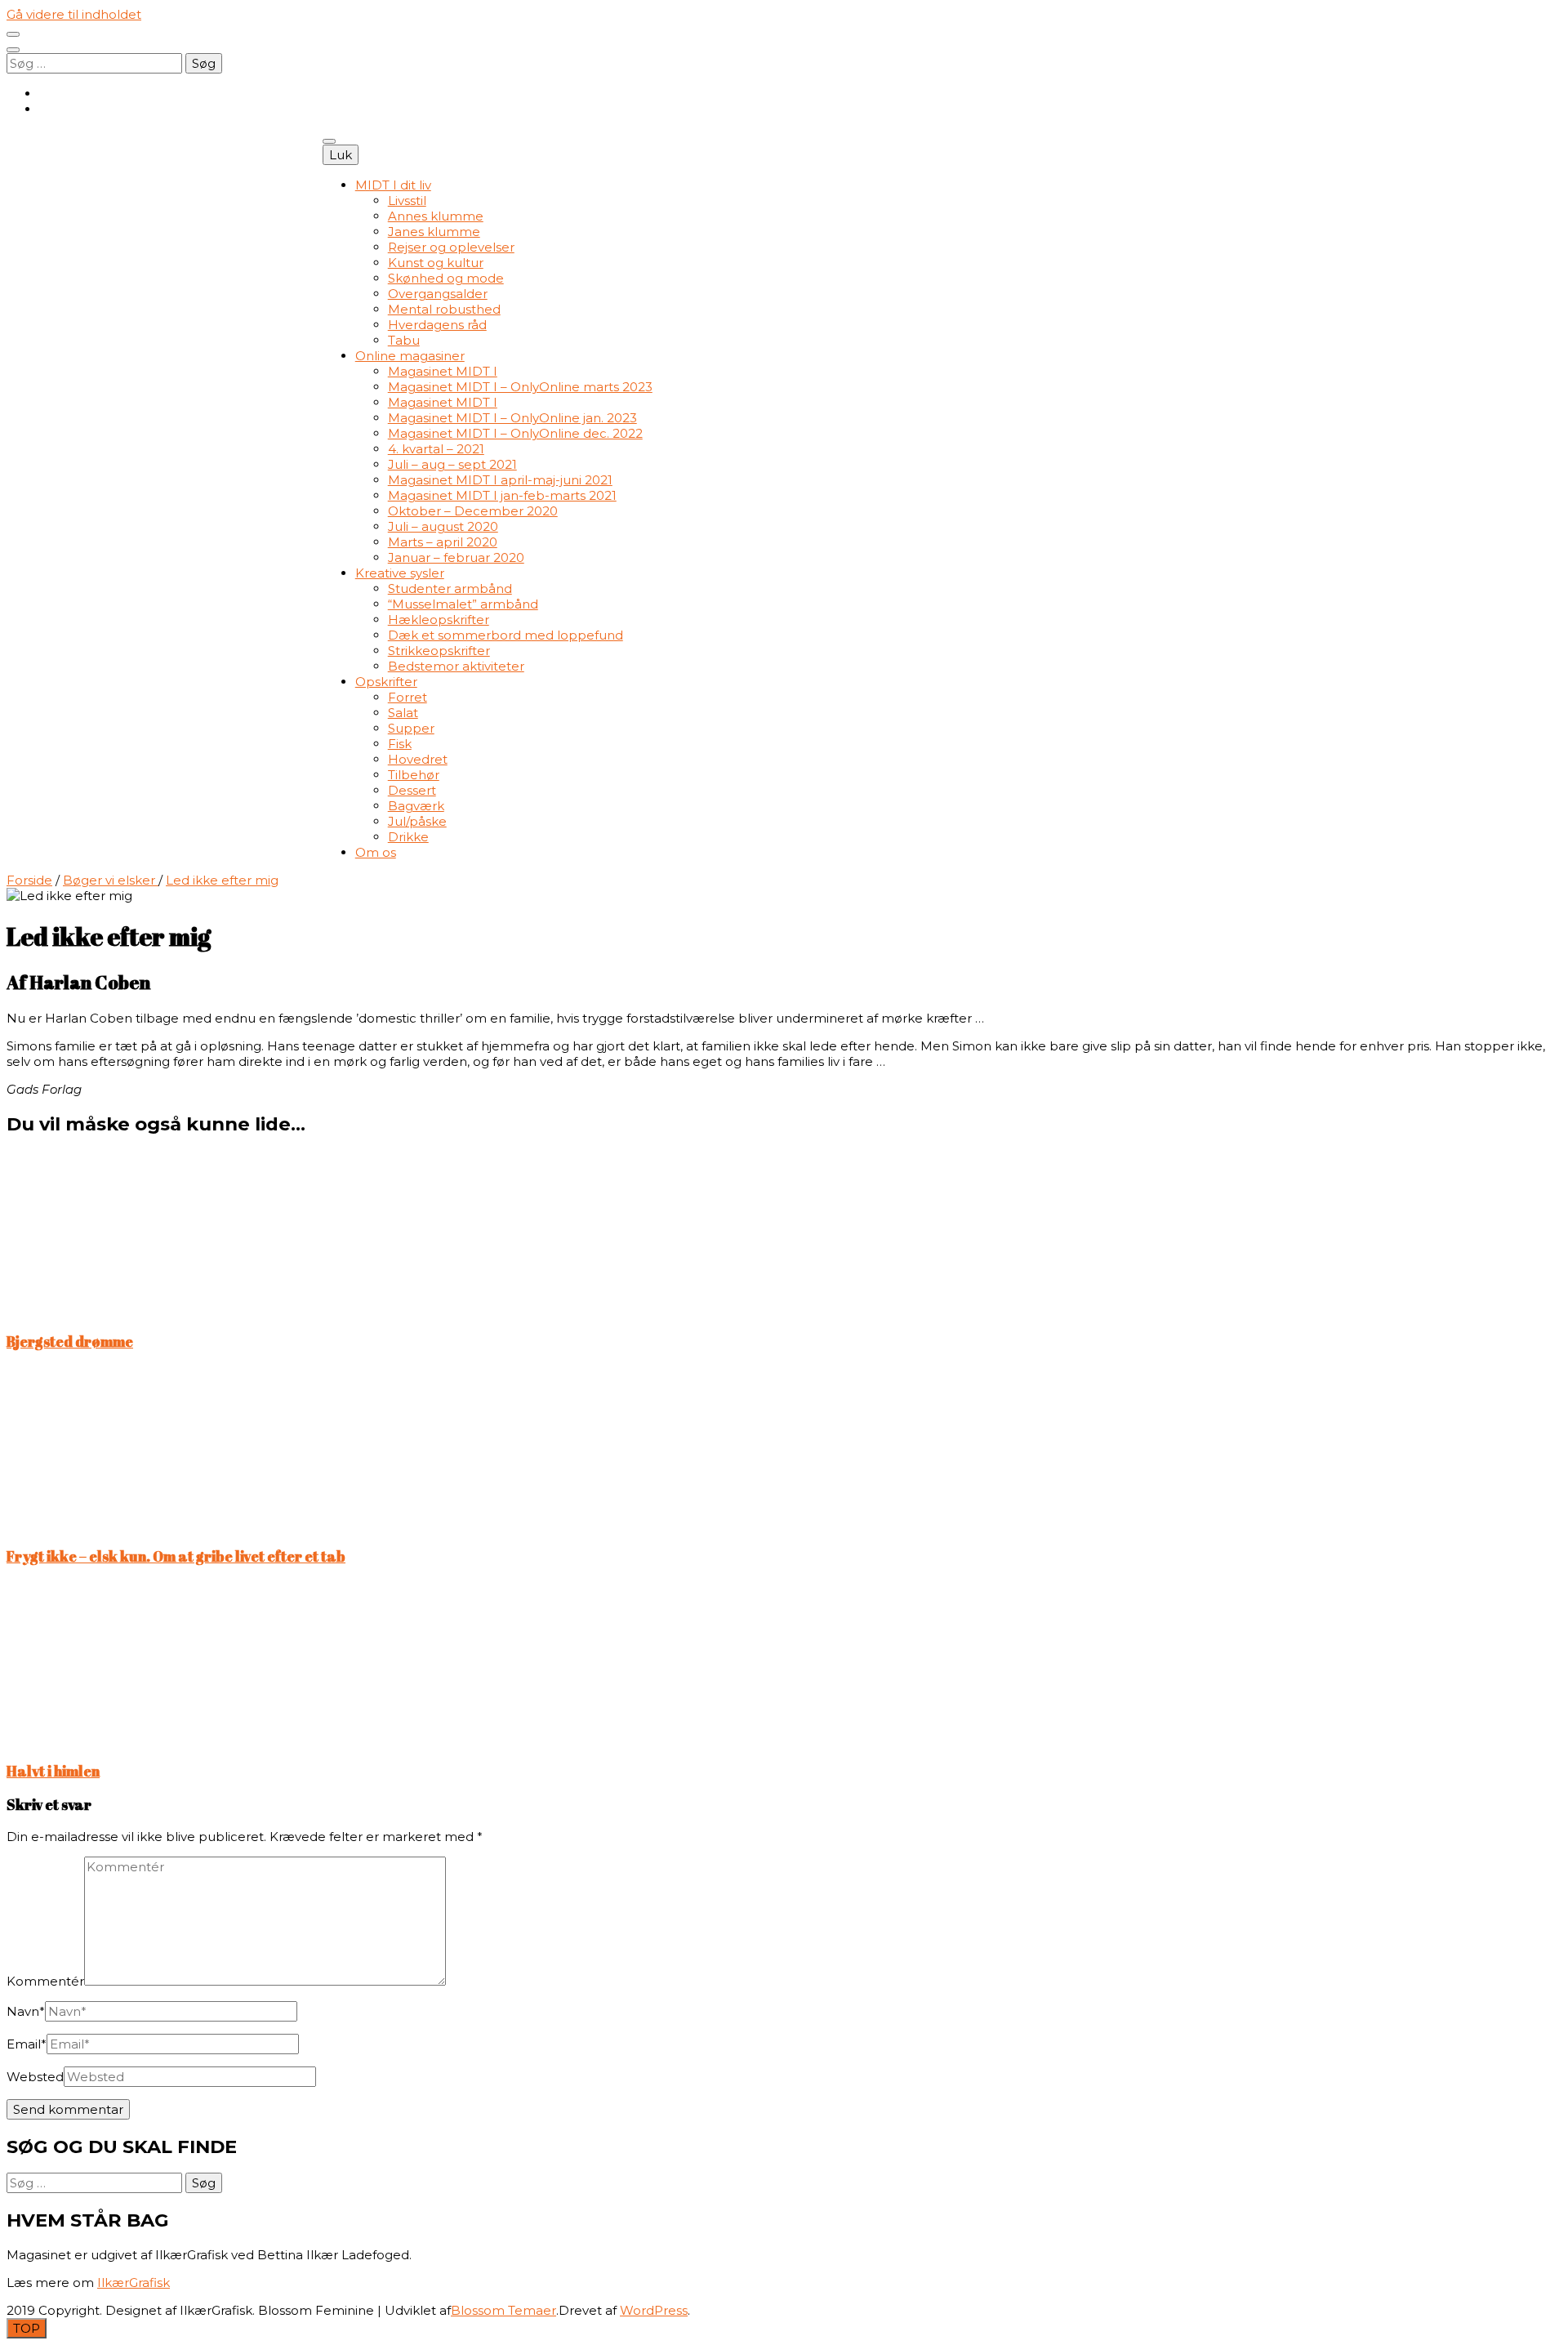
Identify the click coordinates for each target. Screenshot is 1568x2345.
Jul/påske (417, 821)
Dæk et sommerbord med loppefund (506, 635)
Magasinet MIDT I (443, 371)
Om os (376, 852)
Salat (403, 713)
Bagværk (416, 806)
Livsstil (407, 201)
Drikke (408, 837)
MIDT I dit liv (393, 185)
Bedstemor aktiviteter (456, 666)
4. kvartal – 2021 (436, 449)
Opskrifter (386, 682)
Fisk (400, 744)
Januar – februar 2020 (456, 557)
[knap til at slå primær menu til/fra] (329, 141)
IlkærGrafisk (134, 2283)
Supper (411, 728)
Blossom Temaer (503, 2310)
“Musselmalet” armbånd (463, 604)
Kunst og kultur (436, 263)
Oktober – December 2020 (473, 511)
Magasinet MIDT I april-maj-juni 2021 (500, 480)
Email (27, 2044)
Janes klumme (434, 232)
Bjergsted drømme (70, 1341)
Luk (341, 155)
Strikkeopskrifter (439, 651)
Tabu (404, 340)
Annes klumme (436, 216)
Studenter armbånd (450, 588)
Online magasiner (410, 356)
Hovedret (418, 759)
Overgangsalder (438, 294)
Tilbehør (414, 775)
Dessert (412, 790)
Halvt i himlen (53, 1771)
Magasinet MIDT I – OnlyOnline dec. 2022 (515, 433)
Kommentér (45, 1981)
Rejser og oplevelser (451, 247)
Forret (408, 697)
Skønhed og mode (446, 278)
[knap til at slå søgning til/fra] (13, 50)
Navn (26, 2011)
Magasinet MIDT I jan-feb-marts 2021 (502, 495)
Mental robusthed (444, 309)
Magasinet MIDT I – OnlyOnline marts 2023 (520, 387)
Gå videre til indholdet (74, 14)
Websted (35, 2077)
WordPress (654, 2310)
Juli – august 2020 (443, 526)
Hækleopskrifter (439, 620)
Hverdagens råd (437, 325)
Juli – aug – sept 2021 (452, 464)
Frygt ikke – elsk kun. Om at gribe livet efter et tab (176, 1556)
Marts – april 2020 (443, 542)
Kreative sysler (400, 573)
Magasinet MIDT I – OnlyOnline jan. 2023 (512, 418)
